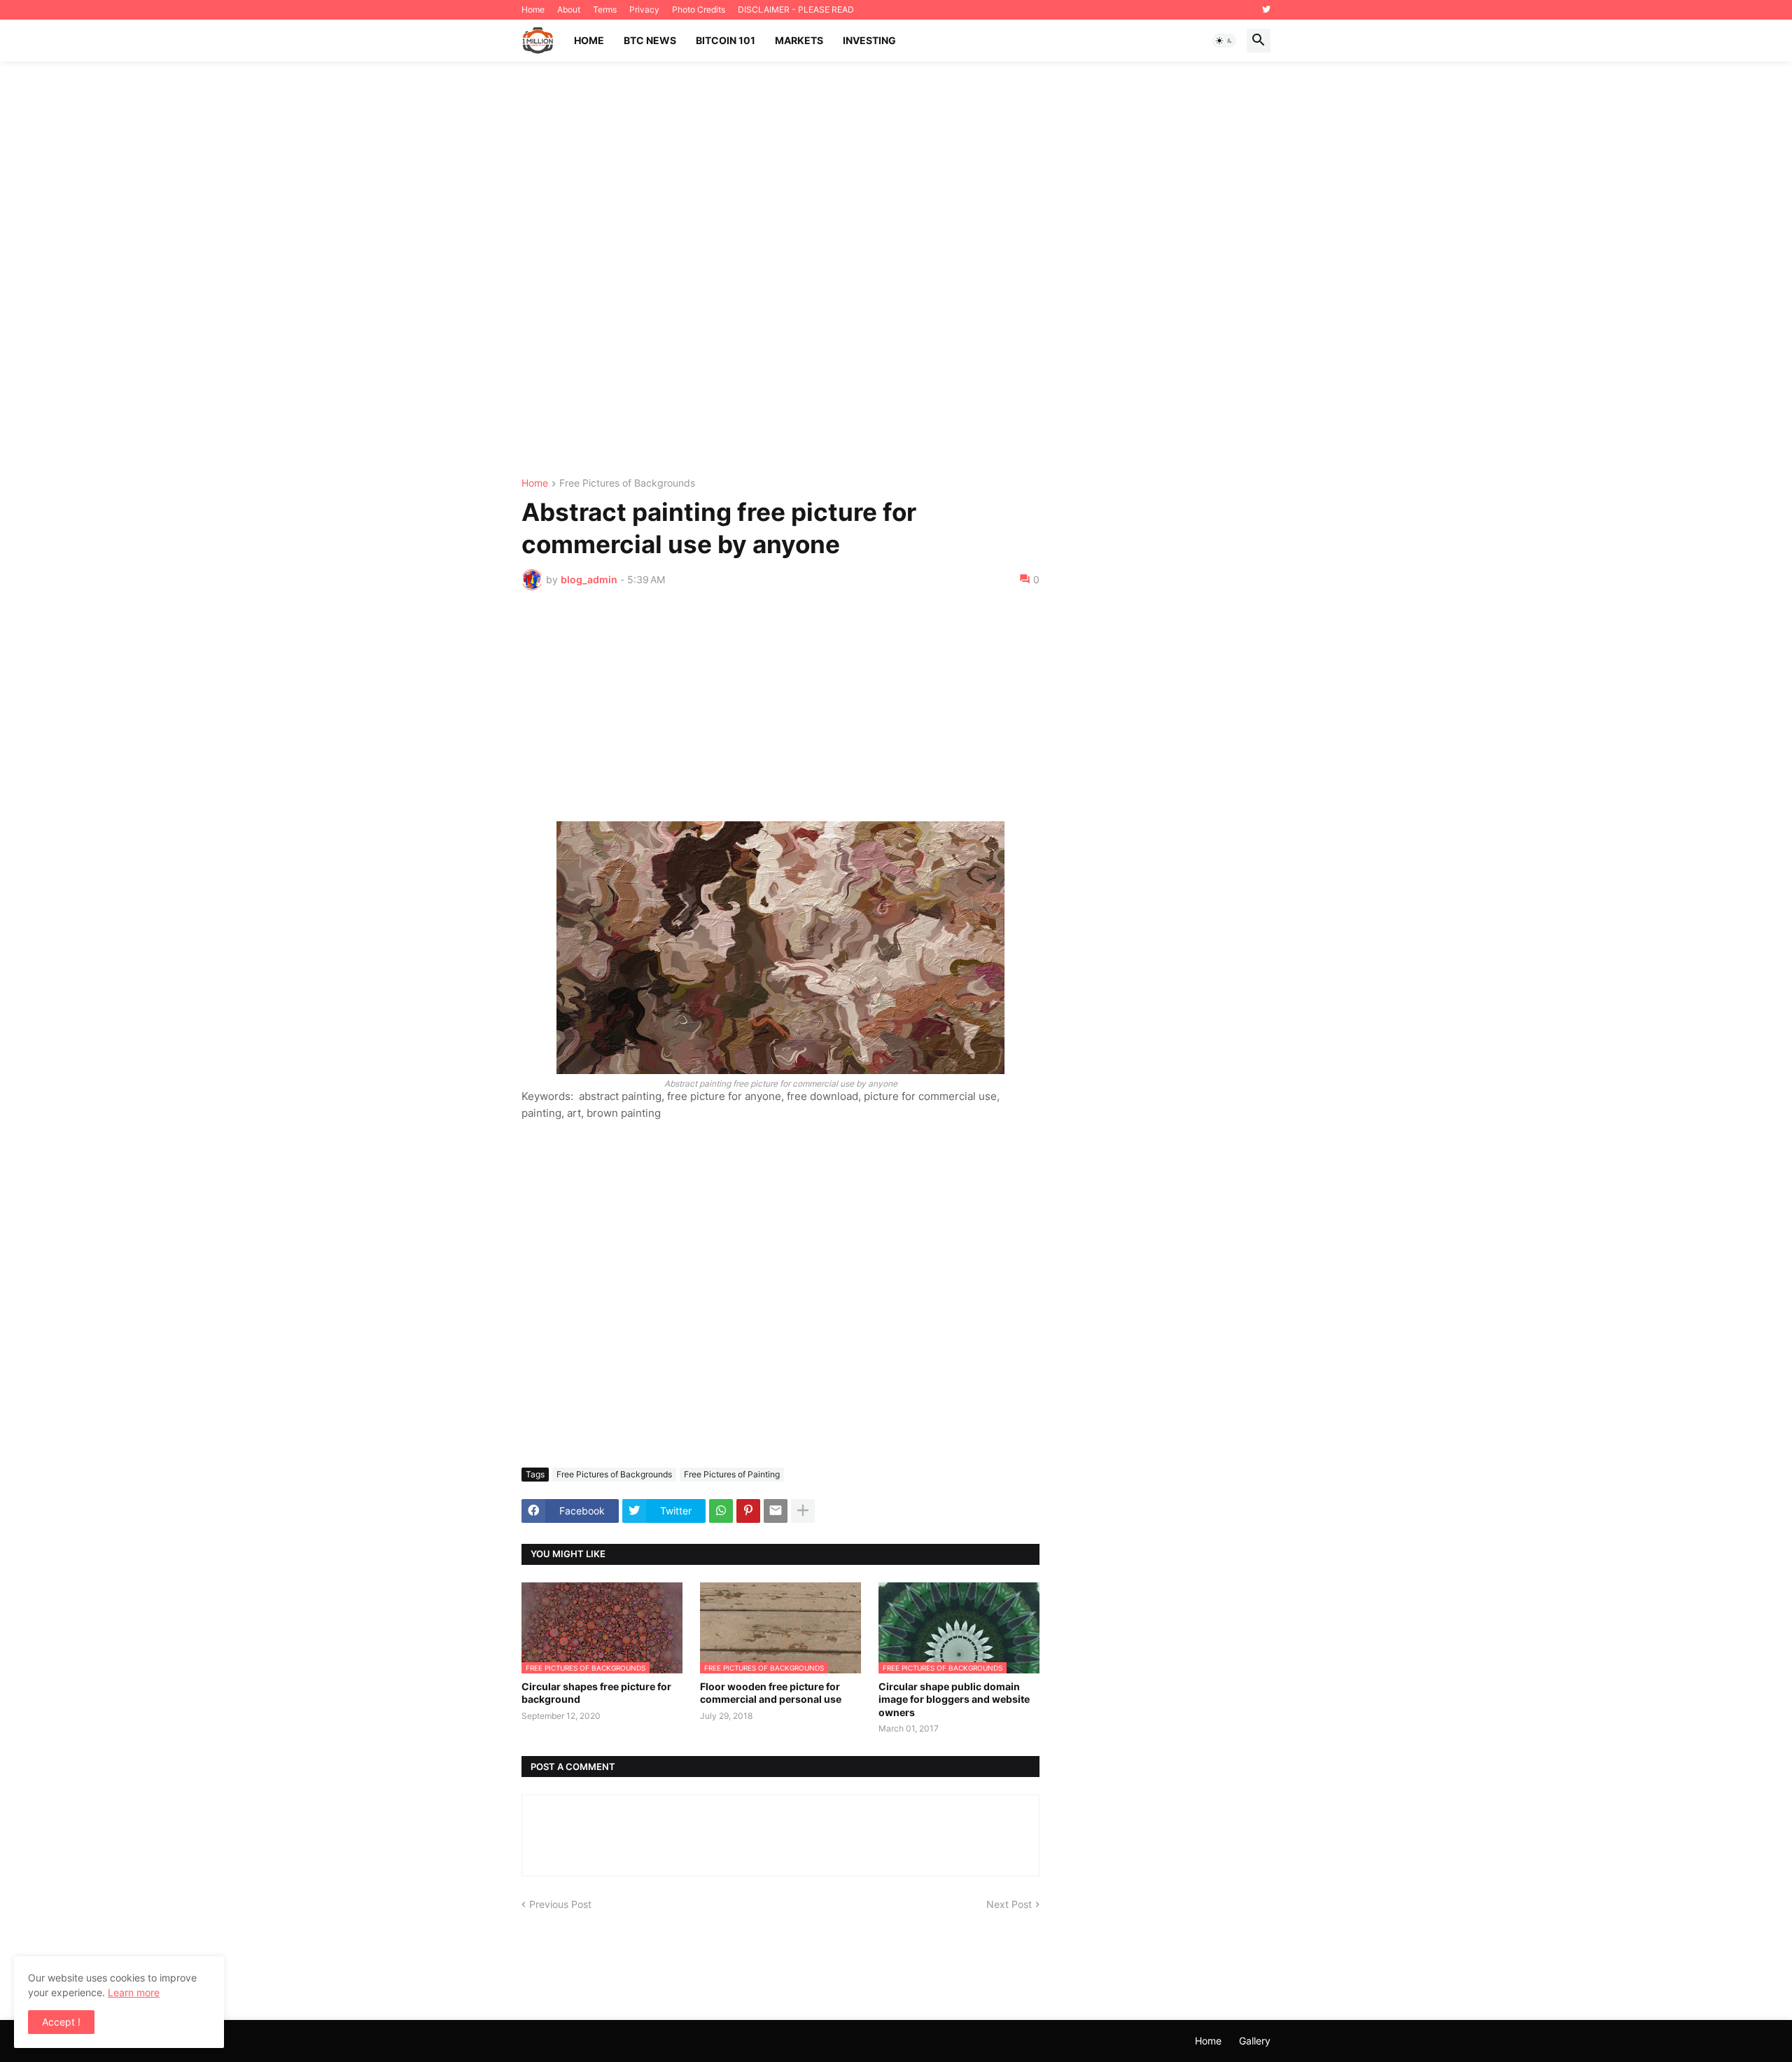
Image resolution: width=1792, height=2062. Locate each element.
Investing (869, 40)
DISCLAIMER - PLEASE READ (796, 9)
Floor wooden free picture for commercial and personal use (771, 1693)
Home (533, 9)
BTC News (650, 40)
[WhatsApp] (721, 1511)
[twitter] (1266, 10)
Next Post (1009, 1904)
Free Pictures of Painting (732, 1474)
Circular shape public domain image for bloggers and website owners (954, 1699)
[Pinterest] (748, 1511)
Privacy (644, 9)
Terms (605, 9)
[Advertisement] (896, 270)
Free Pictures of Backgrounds (627, 483)
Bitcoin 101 (726, 40)
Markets (799, 40)
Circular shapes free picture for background (596, 1693)
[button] (1224, 41)
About (569, 9)
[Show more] (803, 1511)
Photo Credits (699, 9)
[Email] (776, 1511)
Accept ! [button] (61, 2022)
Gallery (1255, 2041)
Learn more (134, 1992)
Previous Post (560, 1904)
